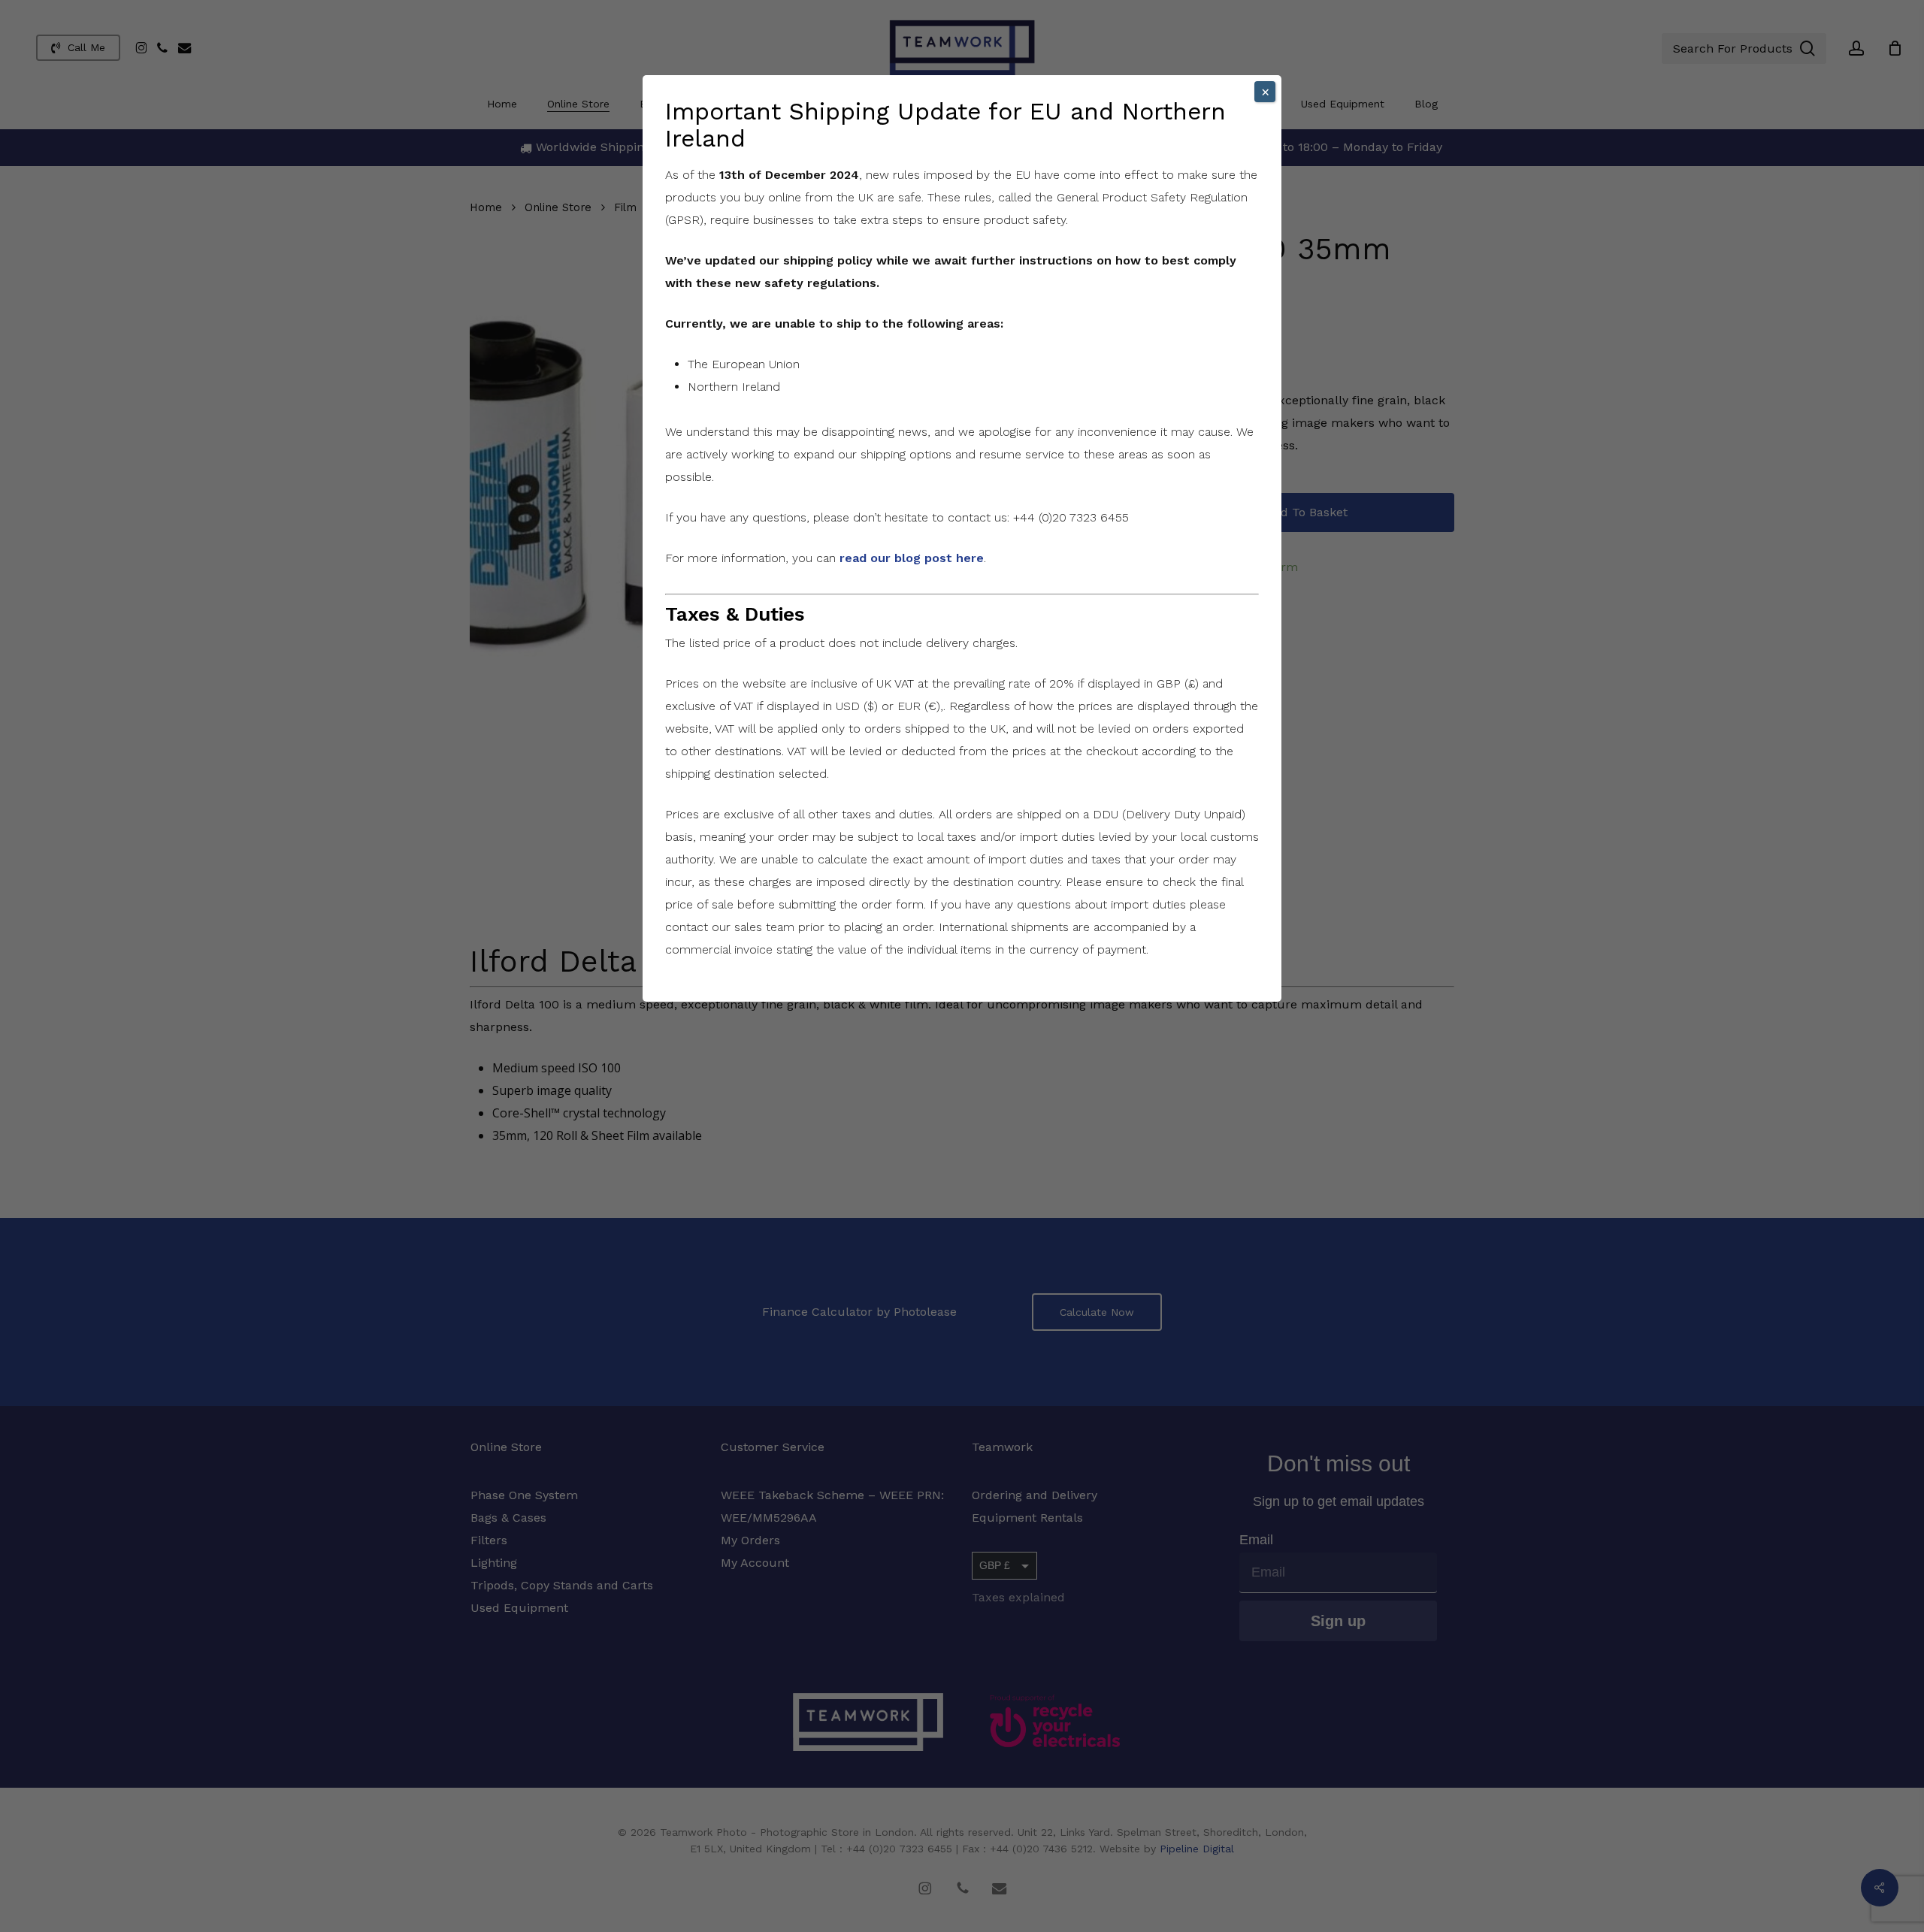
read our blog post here (912, 558)
